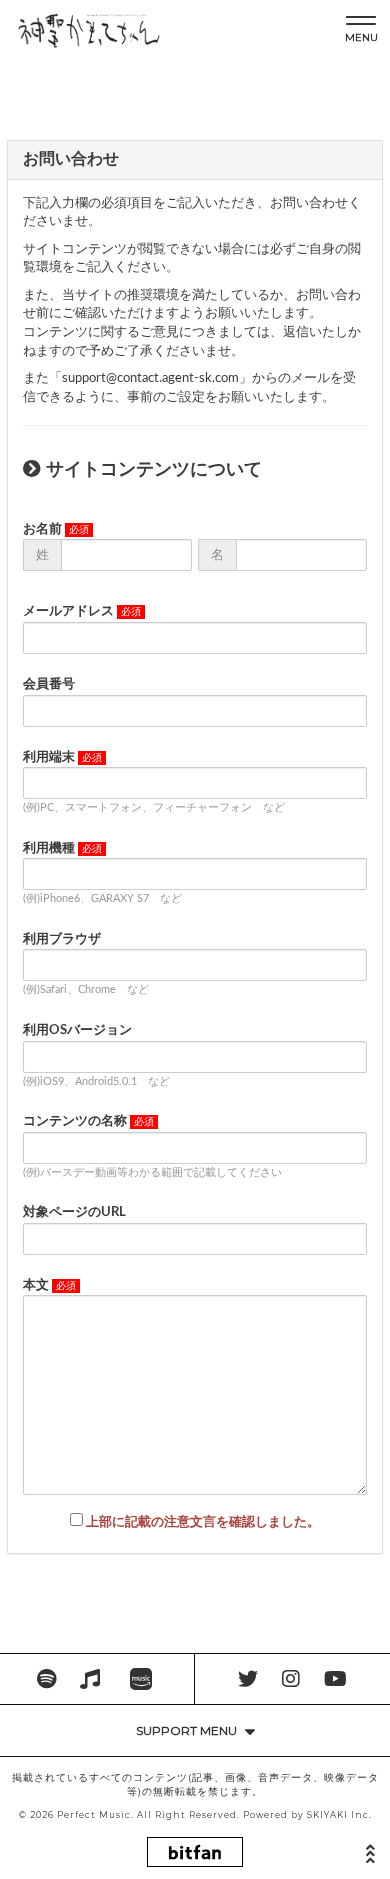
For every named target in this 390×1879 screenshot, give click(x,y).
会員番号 (49, 684)
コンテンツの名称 (75, 1121)
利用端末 (49, 757)
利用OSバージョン (77, 1030)
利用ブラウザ (62, 939)
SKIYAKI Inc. (339, 1815)
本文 (36, 1285)
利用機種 (49, 848)
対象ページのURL (74, 1212)
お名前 (42, 529)
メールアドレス (68, 611)
